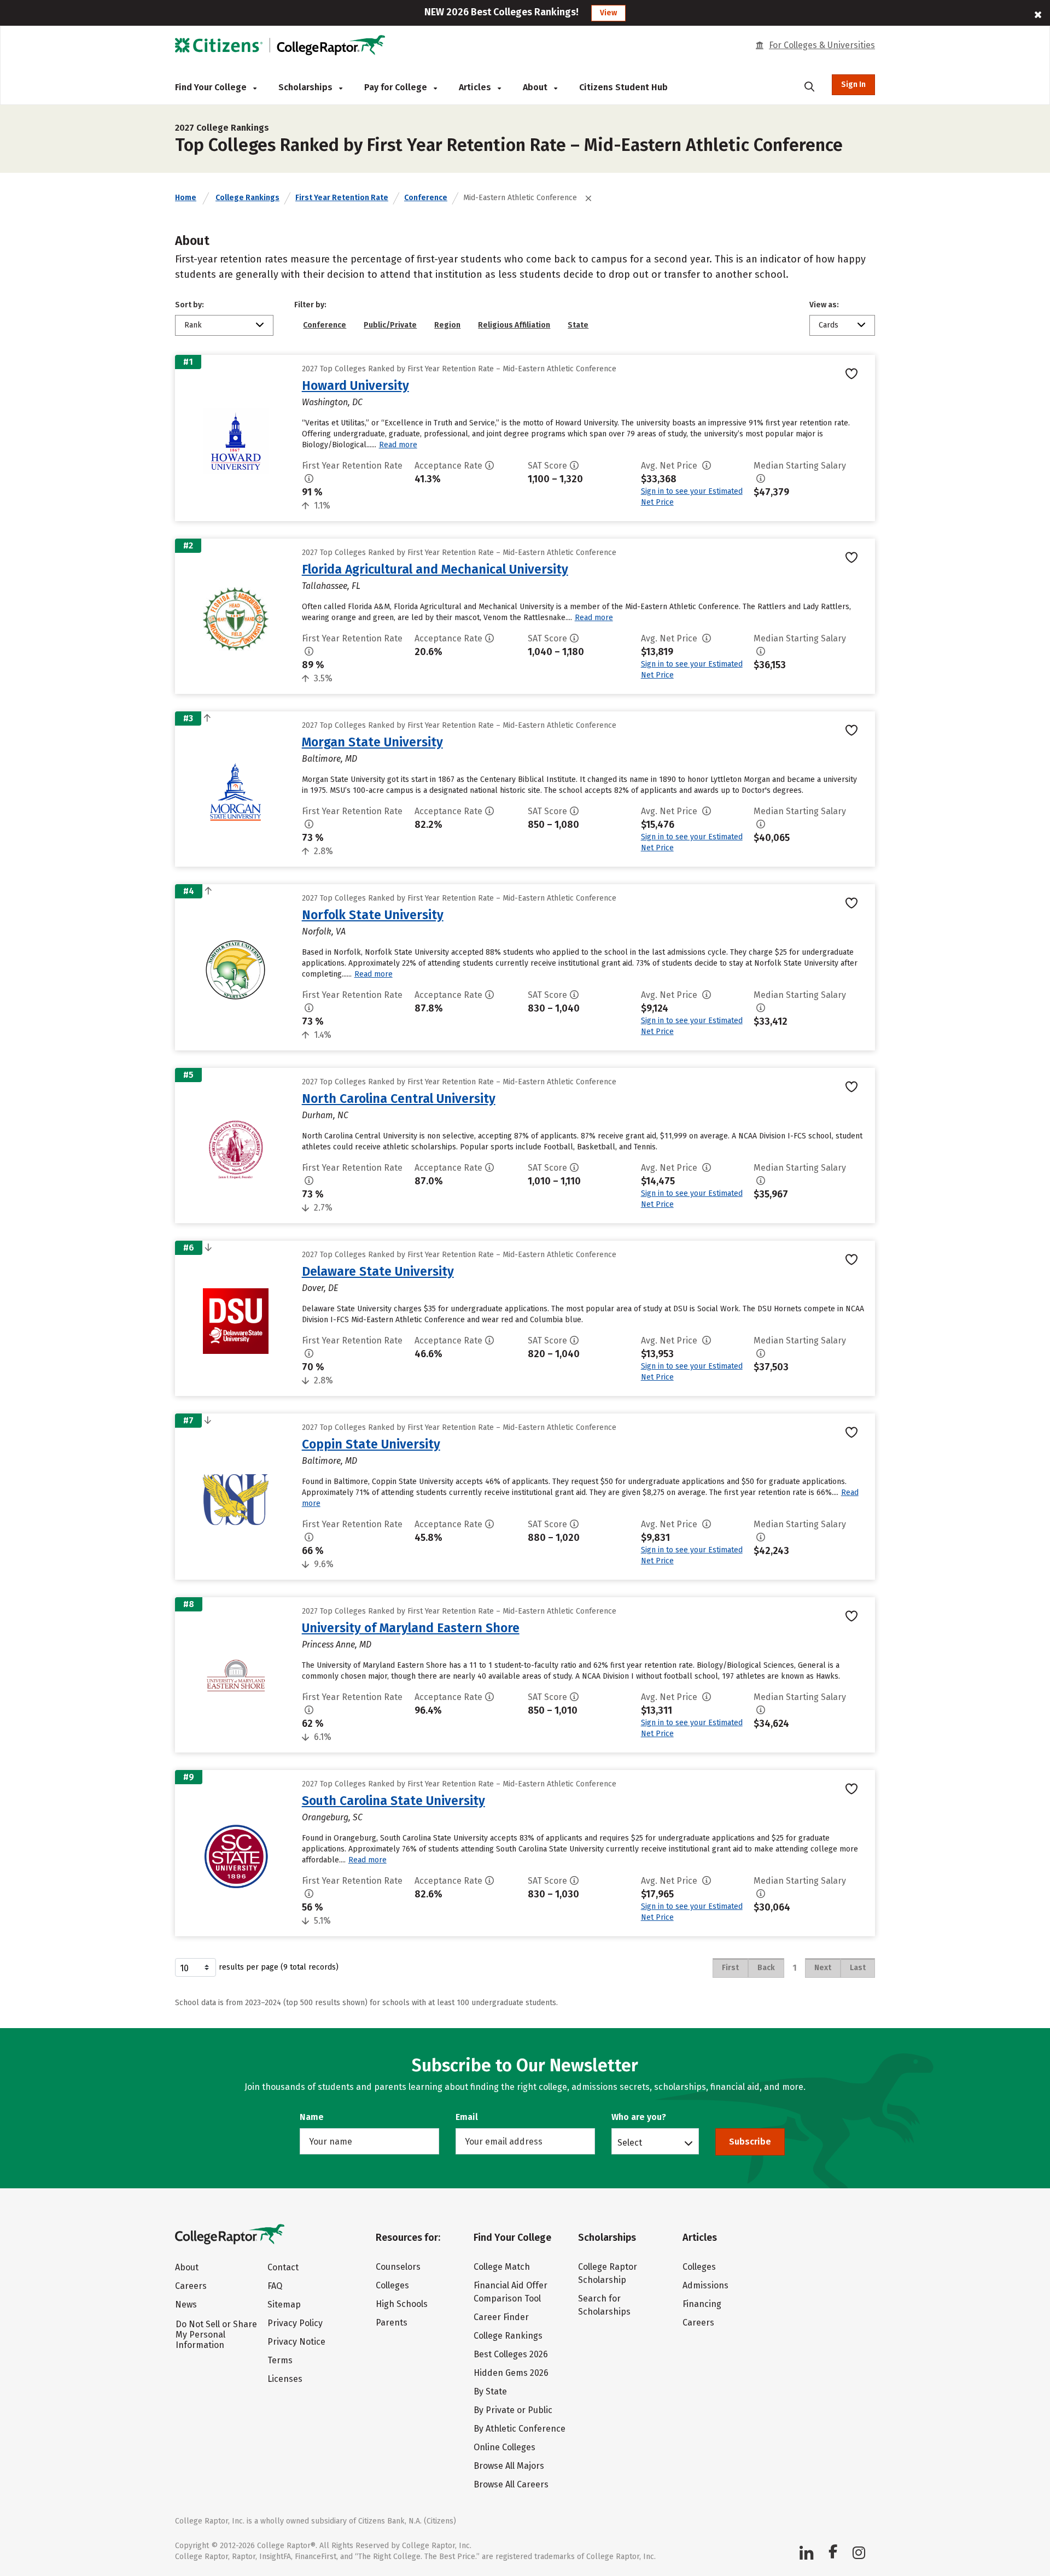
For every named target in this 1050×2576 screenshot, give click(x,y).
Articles (476, 87)
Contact (283, 2267)
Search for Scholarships (604, 2305)
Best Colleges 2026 (511, 2354)
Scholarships (307, 87)
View (608, 13)
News (186, 2305)
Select (630, 2142)
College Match (502, 2267)
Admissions (705, 2285)
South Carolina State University (393, 1801)
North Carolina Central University (399, 1099)
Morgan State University (372, 742)
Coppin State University (371, 1444)
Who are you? (639, 2117)
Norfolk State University (373, 915)
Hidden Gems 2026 (511, 2373)
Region (447, 325)
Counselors (398, 2267)
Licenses (285, 2379)
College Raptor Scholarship (608, 2273)
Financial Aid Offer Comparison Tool (511, 2292)
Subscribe (750, 2142)
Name (312, 2117)
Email (467, 2117)
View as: (824, 305)
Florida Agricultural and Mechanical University (435, 569)
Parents (392, 2323)
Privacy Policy (295, 2323)
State (578, 325)
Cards (829, 325)
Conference (426, 198)
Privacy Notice (296, 2342)
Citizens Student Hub (623, 87)
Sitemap (284, 2305)
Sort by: (189, 305)
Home (186, 198)
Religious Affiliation (514, 325)
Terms (280, 2360)
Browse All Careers (511, 2484)
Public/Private (390, 325)
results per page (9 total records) (279, 1967)
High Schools (402, 2304)
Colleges (392, 2285)
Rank (193, 325)
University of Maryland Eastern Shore (411, 1628)
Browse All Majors (509, 2466)
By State (490, 2391)
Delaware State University (378, 1271)
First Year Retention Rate (342, 198)
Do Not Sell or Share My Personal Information (216, 2335)
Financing (702, 2304)
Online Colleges (504, 2447)
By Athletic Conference (520, 2429)
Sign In (853, 84)
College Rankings (247, 198)
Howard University (355, 385)
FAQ (275, 2286)
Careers (191, 2286)
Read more (398, 445)
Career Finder (501, 2317)
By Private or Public (513, 2410)
